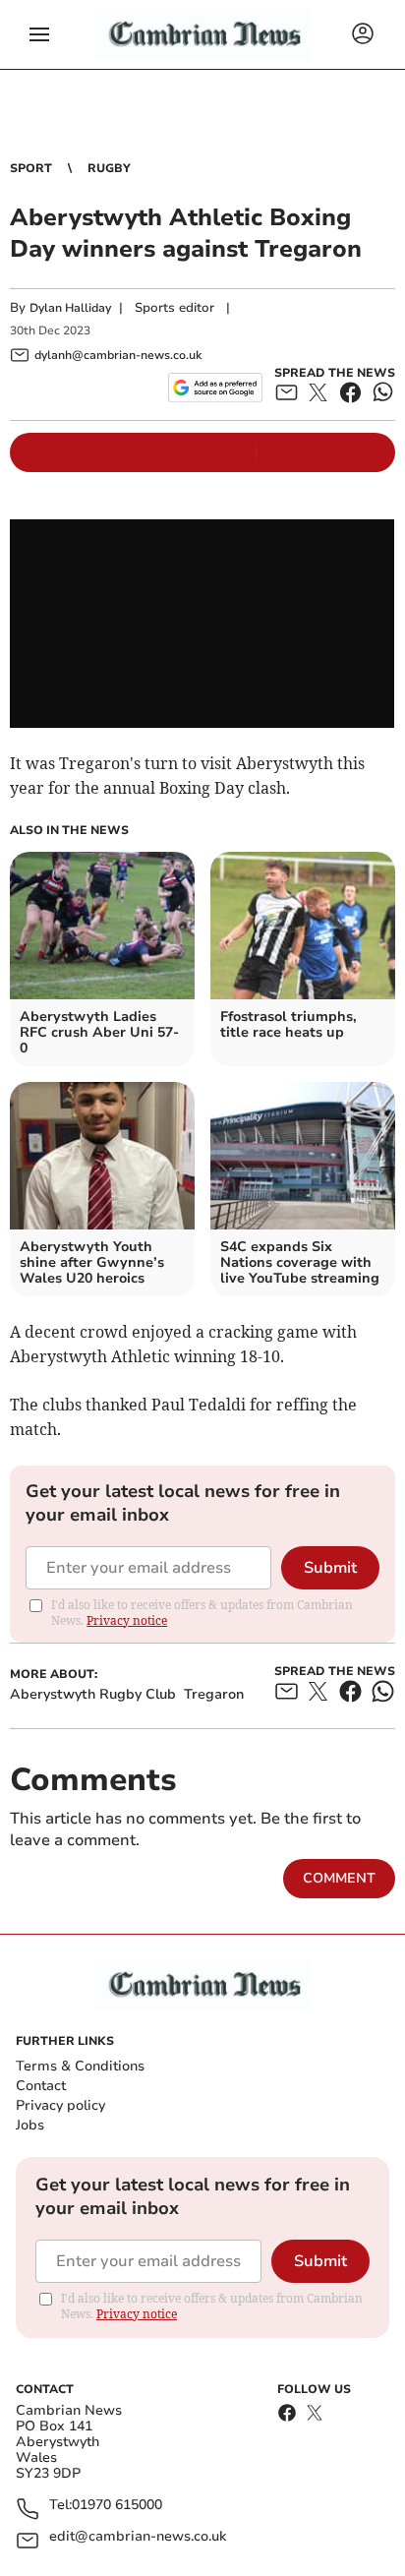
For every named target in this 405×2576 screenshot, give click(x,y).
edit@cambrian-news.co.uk (138, 2537)
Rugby (109, 168)
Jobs (30, 2125)
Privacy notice (127, 1620)
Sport (31, 168)
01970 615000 (117, 2506)
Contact (41, 2086)
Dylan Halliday (70, 308)
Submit (330, 1568)
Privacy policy (60, 2105)
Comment (339, 1878)
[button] (39, 34)
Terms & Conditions (80, 2066)
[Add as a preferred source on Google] (215, 388)
